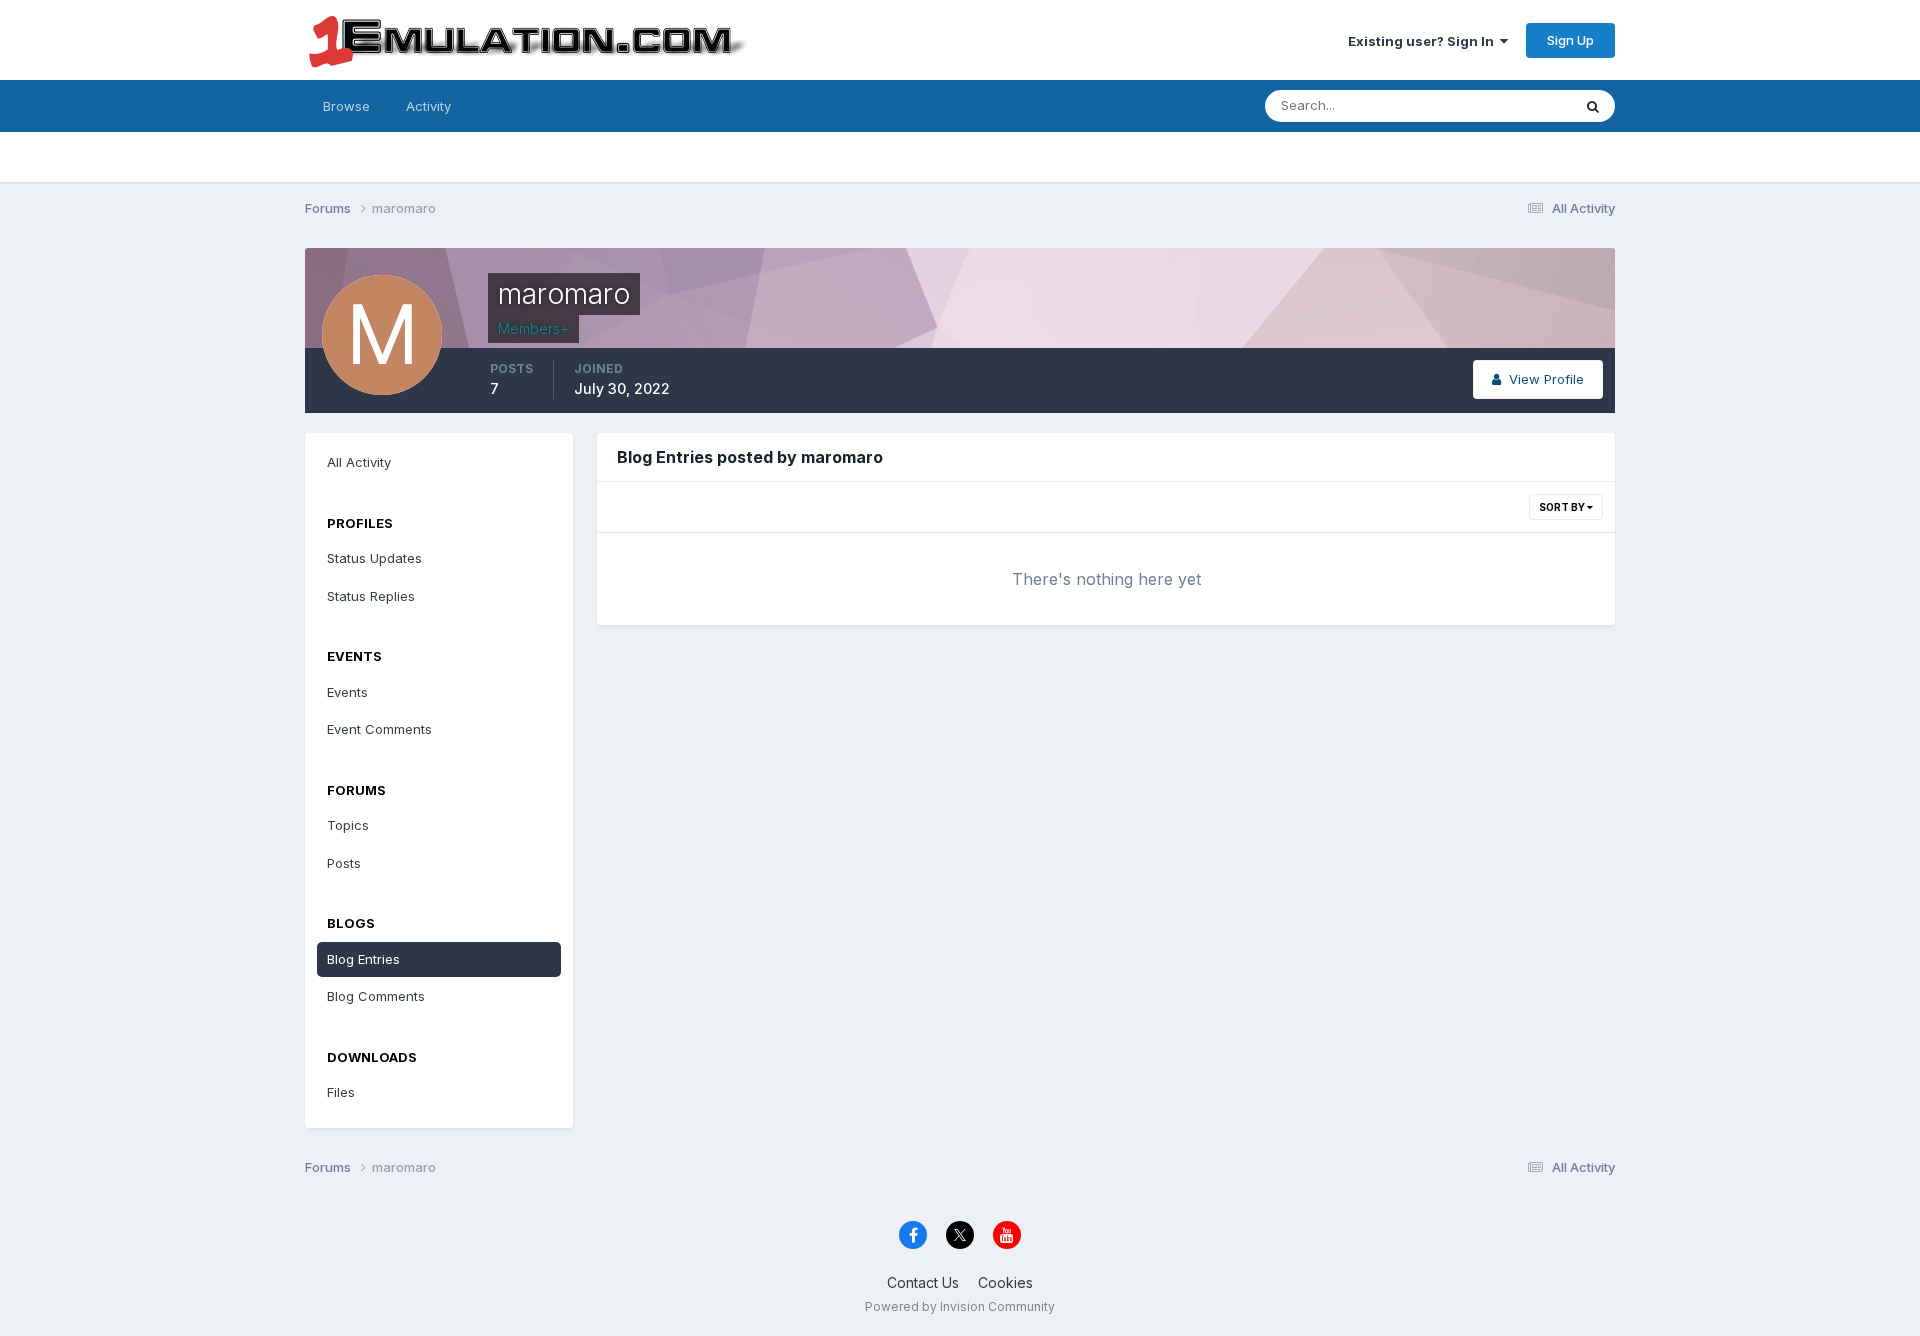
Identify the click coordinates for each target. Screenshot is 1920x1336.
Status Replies (371, 596)
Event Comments (379, 729)
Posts (344, 863)
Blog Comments (376, 996)
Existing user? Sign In (1424, 41)
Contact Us (923, 1282)
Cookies (1005, 1282)
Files (341, 1092)
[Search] (1593, 106)
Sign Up (1570, 40)
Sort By (1563, 507)
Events (347, 692)
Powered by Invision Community (960, 1306)
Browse (346, 106)
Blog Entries (363, 959)
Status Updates (1498, 105)
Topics (348, 825)
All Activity (359, 462)
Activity (428, 106)
